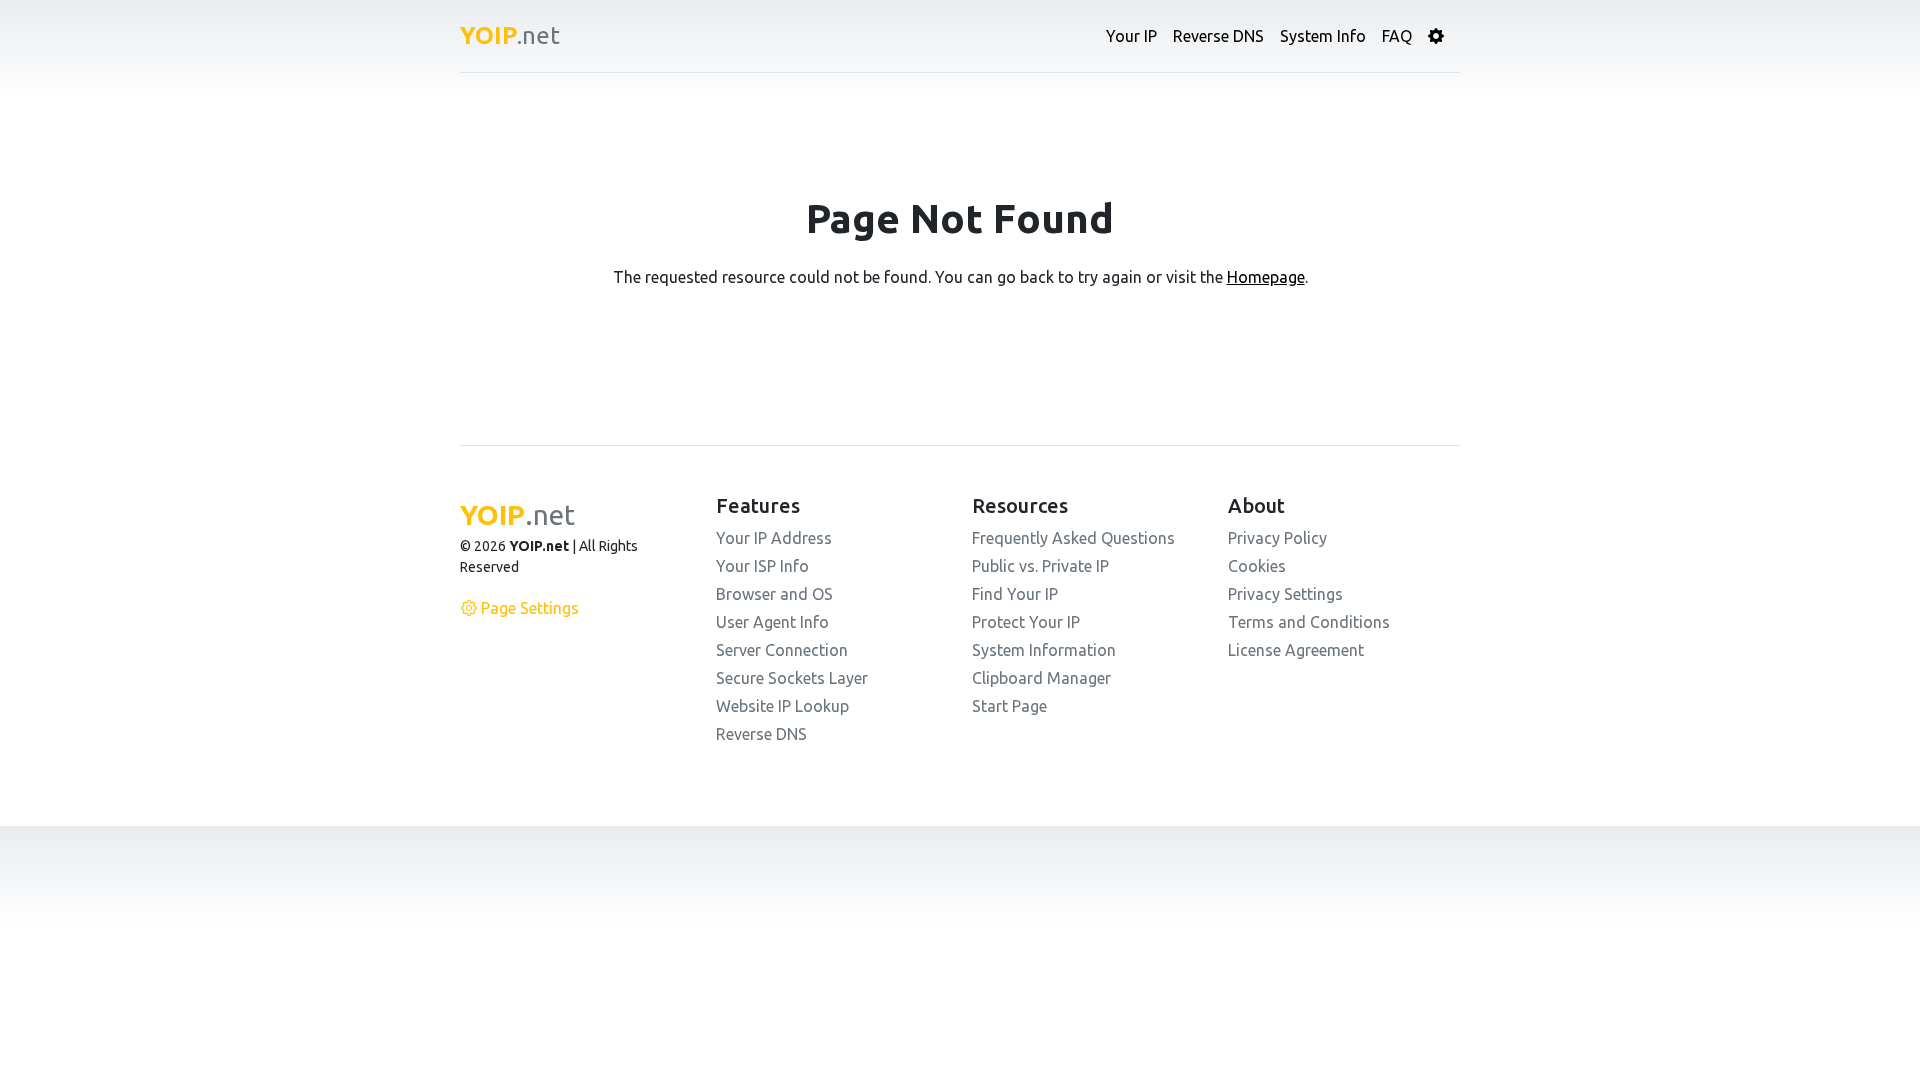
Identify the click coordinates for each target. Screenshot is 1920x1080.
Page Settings (530, 608)
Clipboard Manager (1041, 678)
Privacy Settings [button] (1285, 594)
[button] (1436, 36)
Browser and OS (774, 594)
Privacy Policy (1277, 538)
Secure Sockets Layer (792, 678)
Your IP (1131, 36)
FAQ (1397, 36)
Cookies (1257, 566)
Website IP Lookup (782, 706)
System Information (1044, 650)
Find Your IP (1015, 594)
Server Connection (782, 650)
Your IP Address (774, 538)
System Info (1323, 36)
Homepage (1266, 277)
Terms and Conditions (1309, 622)
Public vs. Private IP (1040, 566)
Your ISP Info (762, 566)
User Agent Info (772, 622)
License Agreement (1296, 650)
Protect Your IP (1026, 622)
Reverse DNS (1218, 36)
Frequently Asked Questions (1073, 538)
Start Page (1009, 706)
